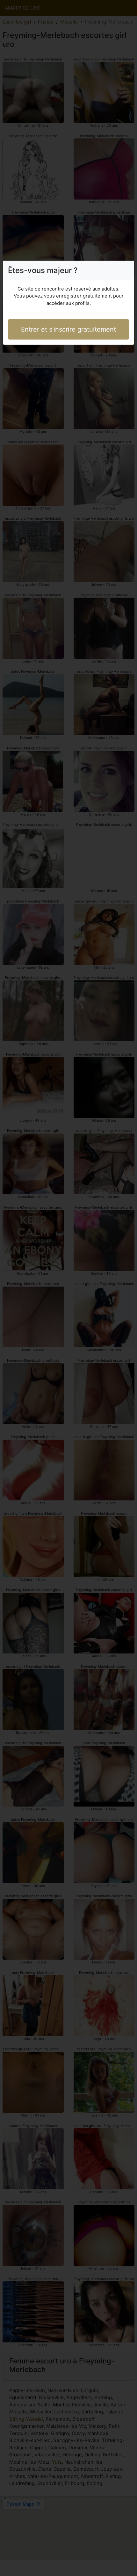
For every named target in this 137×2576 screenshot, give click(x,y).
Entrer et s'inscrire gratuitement (68, 329)
